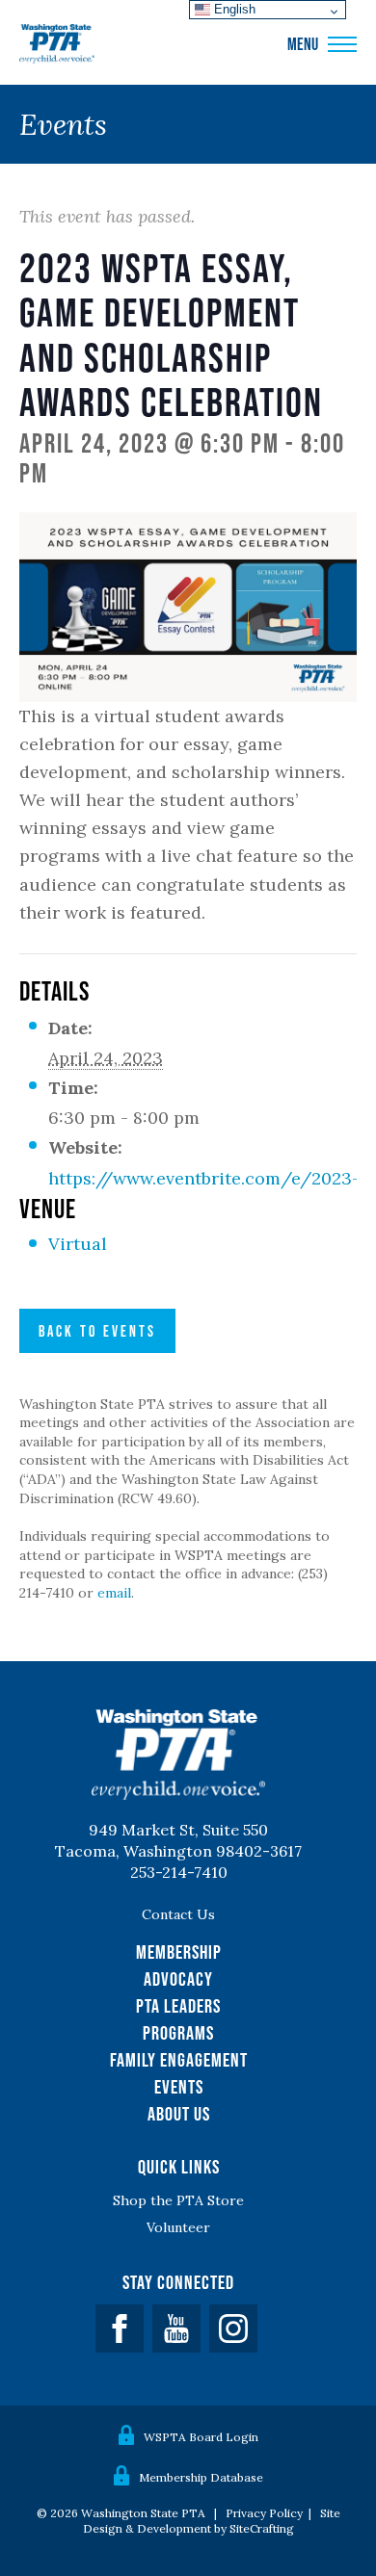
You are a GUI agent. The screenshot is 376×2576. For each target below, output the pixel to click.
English (233, 9)
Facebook (120, 2329)
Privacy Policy (264, 2513)
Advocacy (178, 1979)
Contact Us (178, 1914)
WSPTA (57, 44)
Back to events (97, 1331)
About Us (179, 2114)
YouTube (176, 2329)
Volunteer (178, 2227)
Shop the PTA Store (178, 2200)
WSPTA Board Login (201, 2437)
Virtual (78, 1244)
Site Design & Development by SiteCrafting (212, 2521)
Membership (179, 1952)
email (114, 1593)
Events (179, 2087)
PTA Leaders (178, 2006)
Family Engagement (179, 2060)
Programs (178, 2033)
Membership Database (201, 2477)
